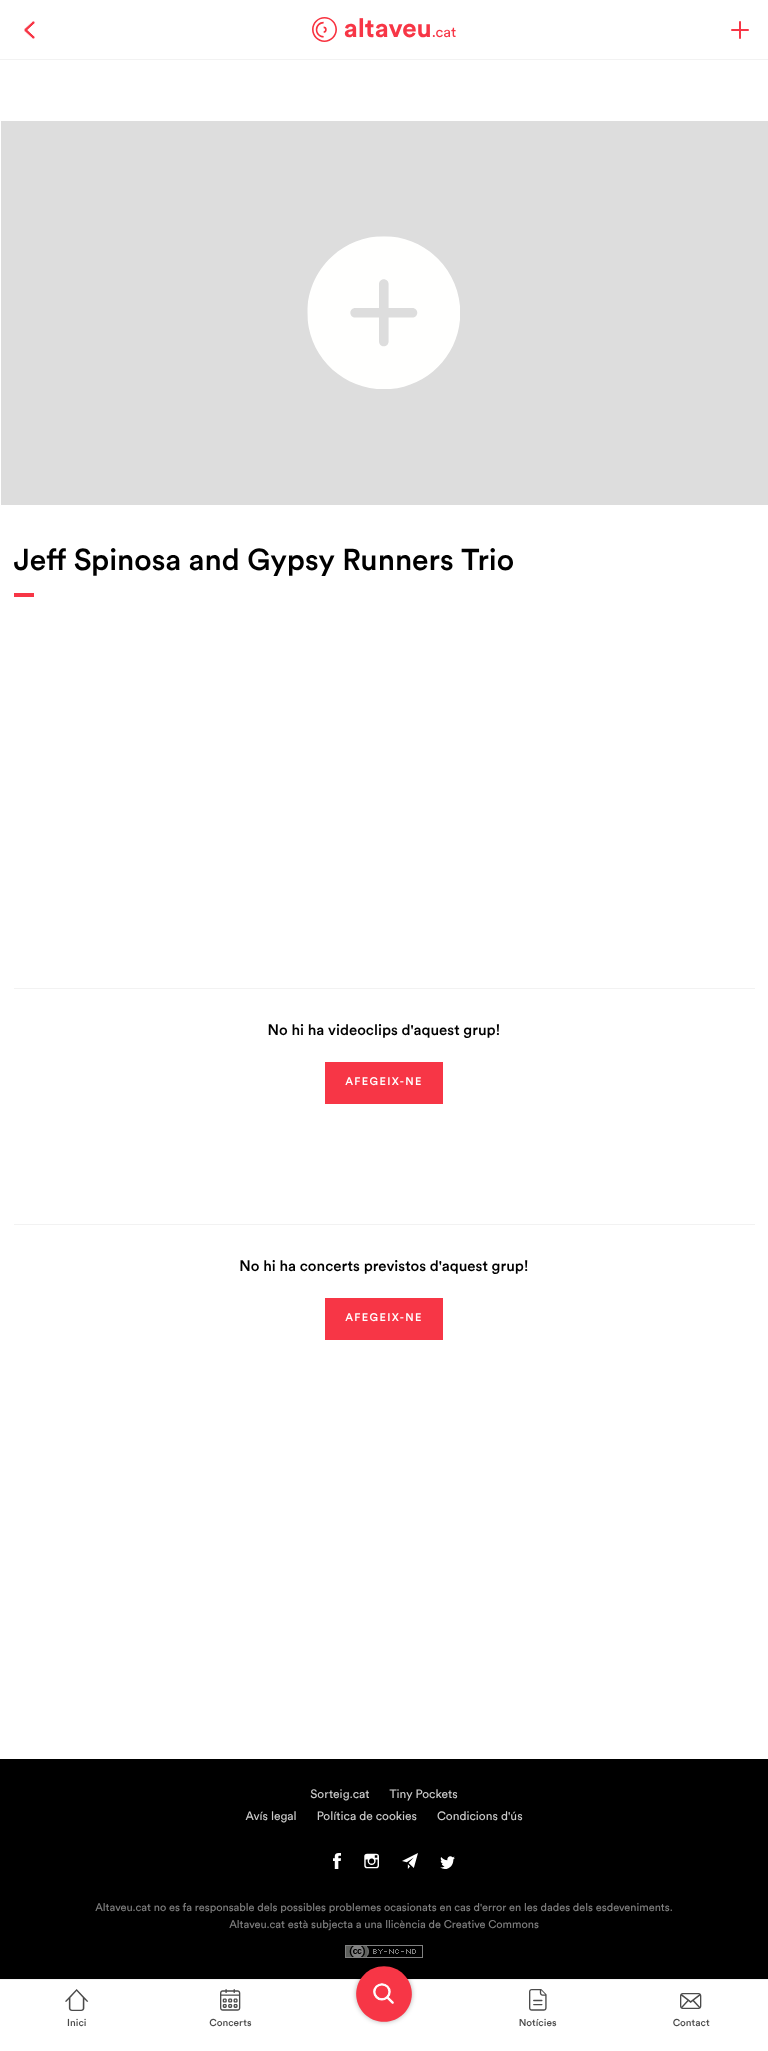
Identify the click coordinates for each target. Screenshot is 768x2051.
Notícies (538, 2023)
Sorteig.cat (339, 1795)
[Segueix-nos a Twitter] (447, 1866)
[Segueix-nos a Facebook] (337, 1866)
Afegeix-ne (384, 1082)
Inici (76, 2023)
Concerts (230, 2023)
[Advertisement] (384, 778)
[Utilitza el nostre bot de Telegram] (410, 1866)
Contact (691, 2023)
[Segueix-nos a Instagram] (371, 1866)
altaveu (400, 29)
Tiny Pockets (424, 1795)
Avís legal (270, 1817)
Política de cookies (367, 1817)
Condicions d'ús (480, 1817)
